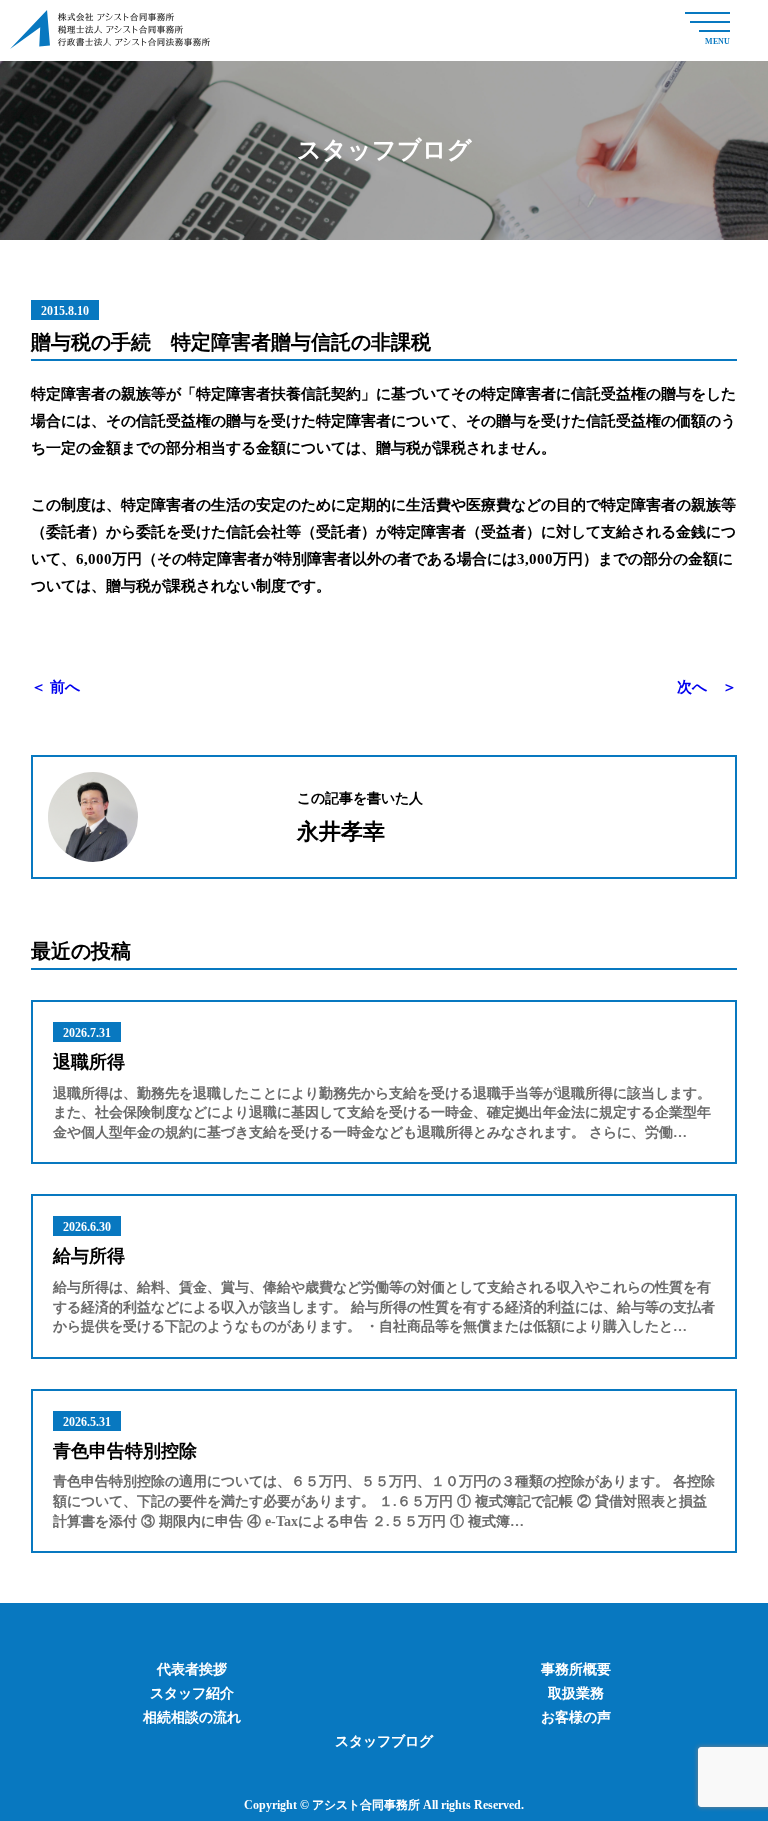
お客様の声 (576, 1717)
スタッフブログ (384, 1741)
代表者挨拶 (192, 1669)
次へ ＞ (707, 687)
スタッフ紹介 (192, 1693)
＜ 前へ (55, 687)
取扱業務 (576, 1693)
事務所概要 (576, 1669)
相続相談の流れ (192, 1717)
